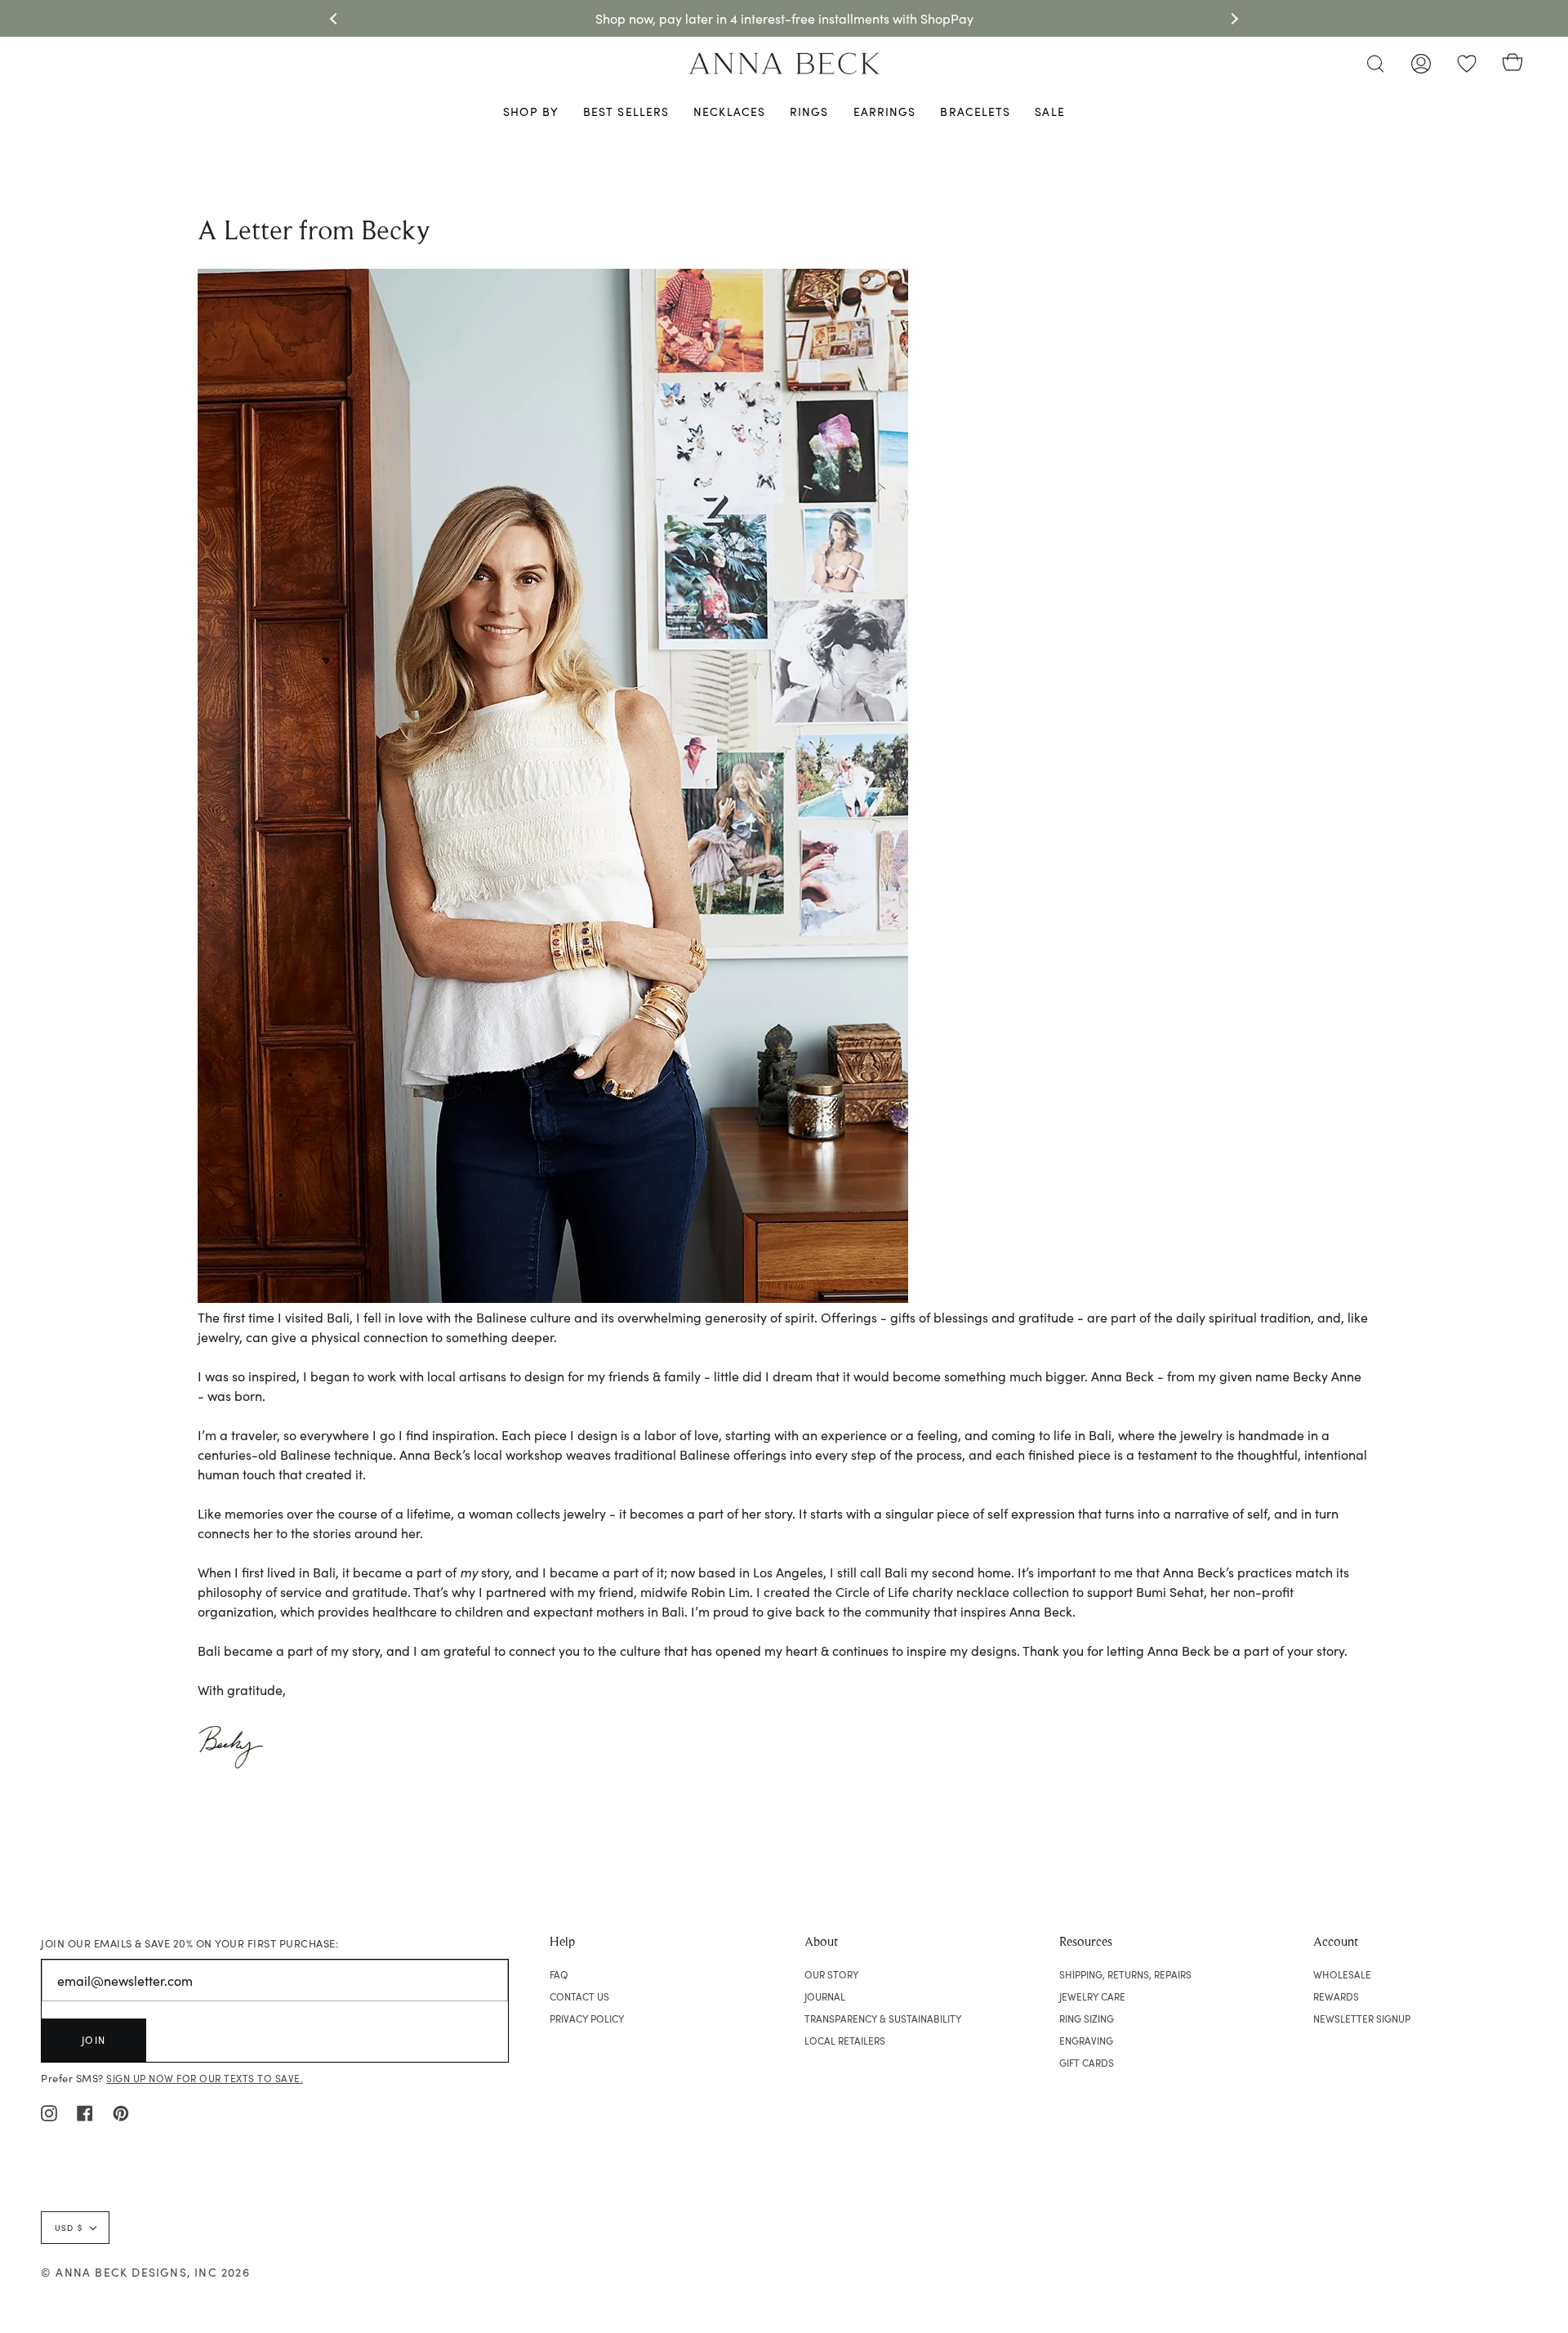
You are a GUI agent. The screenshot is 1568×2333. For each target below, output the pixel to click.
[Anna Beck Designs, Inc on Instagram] (49, 2112)
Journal (825, 1996)
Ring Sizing (1087, 2019)
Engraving (1086, 2041)
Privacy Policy (587, 2019)
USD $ (69, 2228)
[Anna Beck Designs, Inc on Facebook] (85, 2112)
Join (94, 2040)
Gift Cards (1087, 2063)
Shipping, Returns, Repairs (1125, 1974)
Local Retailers (845, 2041)
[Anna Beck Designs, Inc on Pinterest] (121, 2112)
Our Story (831, 1974)
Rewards (1336, 1996)
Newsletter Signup (1362, 2019)
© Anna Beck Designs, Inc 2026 (145, 2272)
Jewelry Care (1092, 1996)
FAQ (559, 1974)
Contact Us (579, 1996)
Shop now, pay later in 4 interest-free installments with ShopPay (784, 18)
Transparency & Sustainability (883, 2019)
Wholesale (1342, 1974)
